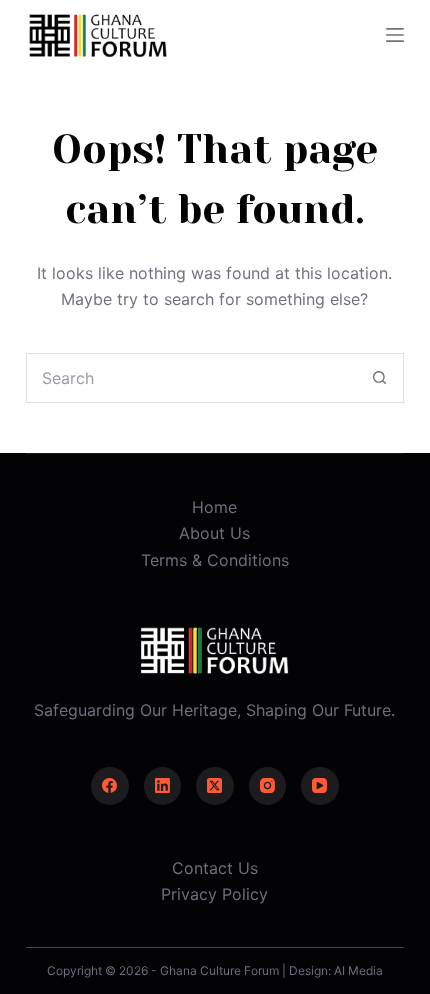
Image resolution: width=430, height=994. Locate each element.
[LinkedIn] (163, 786)
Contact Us (215, 868)
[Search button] (379, 378)
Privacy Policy (214, 894)
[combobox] (191, 378)
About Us (214, 533)
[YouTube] (320, 786)
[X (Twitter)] (215, 786)
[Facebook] (110, 786)
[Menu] (395, 35)
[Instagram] (268, 786)
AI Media (358, 970)
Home (214, 507)
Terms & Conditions (215, 560)
